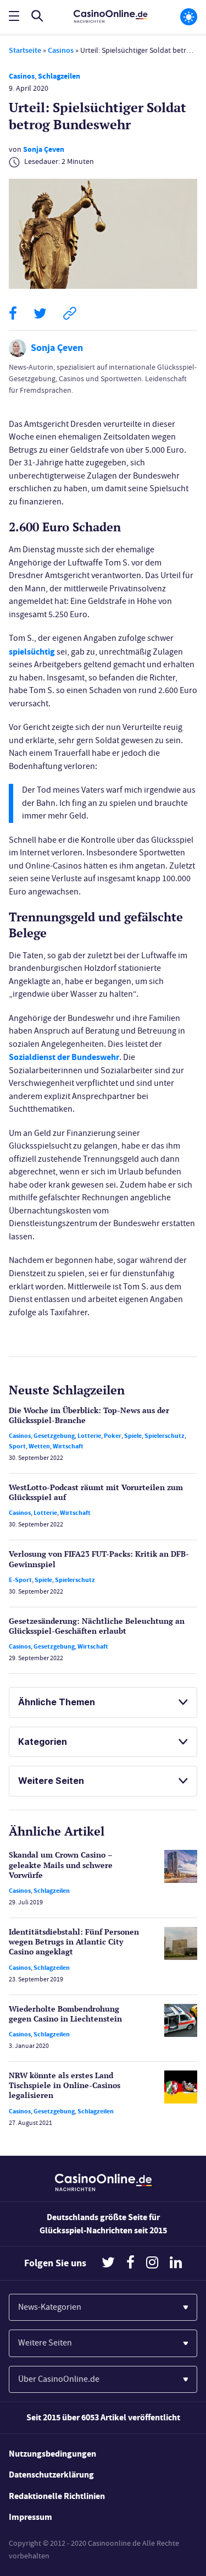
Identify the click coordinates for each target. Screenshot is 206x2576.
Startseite (25, 50)
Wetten (39, 1446)
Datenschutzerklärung (51, 2475)
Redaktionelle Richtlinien (57, 2496)
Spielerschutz (165, 1436)
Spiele (133, 1436)
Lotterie (89, 1436)
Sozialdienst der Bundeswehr (64, 1057)
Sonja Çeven (44, 149)
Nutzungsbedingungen (52, 2454)
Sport (17, 1446)
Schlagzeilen (59, 76)
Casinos (61, 50)
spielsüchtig (32, 652)
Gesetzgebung (54, 1436)
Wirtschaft (68, 1446)
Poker (113, 1436)
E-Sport (20, 1580)
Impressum (30, 2517)
